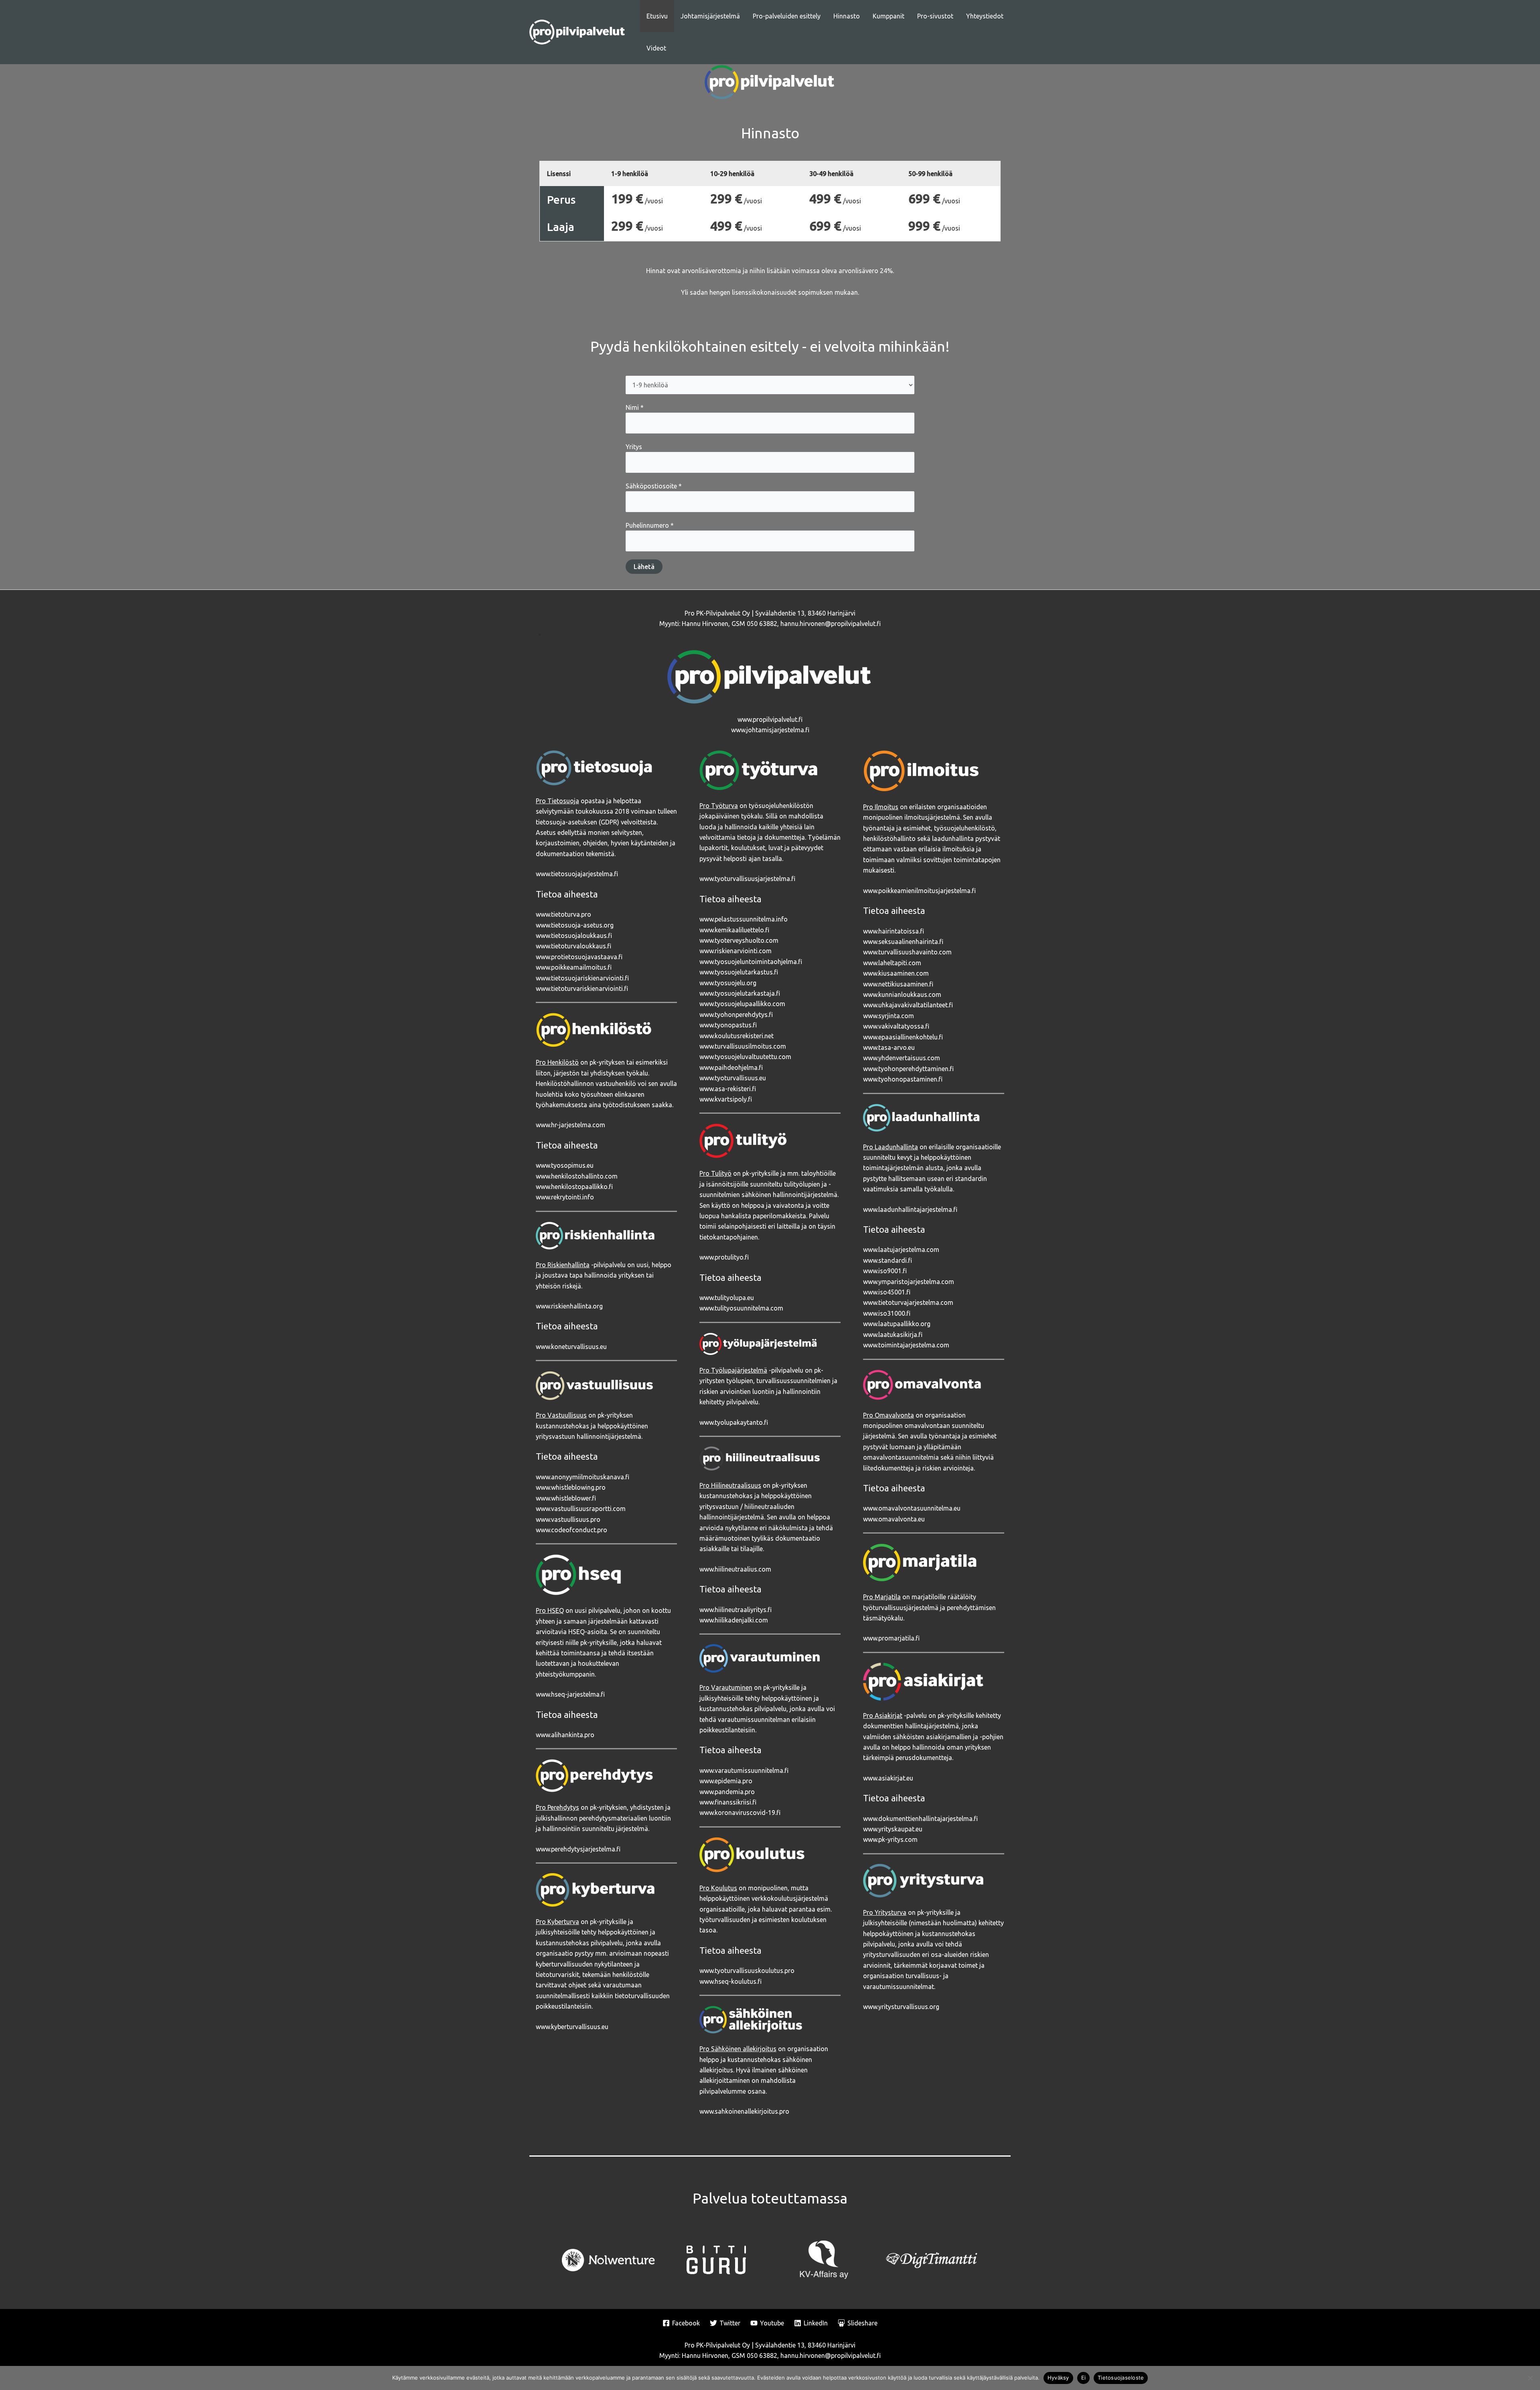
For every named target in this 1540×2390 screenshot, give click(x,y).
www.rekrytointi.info (565, 1197)
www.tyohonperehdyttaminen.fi (908, 1069)
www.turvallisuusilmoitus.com (743, 1046)
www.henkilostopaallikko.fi (574, 1187)
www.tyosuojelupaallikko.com (742, 1004)
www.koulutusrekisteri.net (737, 1036)
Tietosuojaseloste (1121, 2378)
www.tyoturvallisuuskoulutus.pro (747, 1971)
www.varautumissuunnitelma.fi (744, 1770)
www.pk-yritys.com (890, 1839)
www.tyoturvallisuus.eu (733, 1078)
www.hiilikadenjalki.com (734, 1620)
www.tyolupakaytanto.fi (734, 1422)
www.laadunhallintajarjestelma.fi (910, 1209)
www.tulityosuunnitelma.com (741, 1308)
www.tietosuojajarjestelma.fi (577, 874)
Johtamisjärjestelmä (710, 16)
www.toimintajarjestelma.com (906, 1345)
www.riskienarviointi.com (736, 951)
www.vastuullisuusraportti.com (581, 1509)
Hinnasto (847, 16)
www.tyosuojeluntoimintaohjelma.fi (751, 962)
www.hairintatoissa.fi (894, 931)
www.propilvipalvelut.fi (770, 719)
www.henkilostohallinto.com (577, 1176)
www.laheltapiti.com (892, 963)
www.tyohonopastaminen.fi (903, 1079)
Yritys (634, 447)
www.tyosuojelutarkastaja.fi (740, 993)
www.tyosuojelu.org (728, 983)
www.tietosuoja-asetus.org (575, 925)
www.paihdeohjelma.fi (731, 1067)
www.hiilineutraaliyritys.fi (736, 1610)
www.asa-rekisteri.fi (728, 1089)
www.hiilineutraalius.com (735, 1569)
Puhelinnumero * (650, 525)
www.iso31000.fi (887, 1313)
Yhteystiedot (985, 16)
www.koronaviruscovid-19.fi (740, 1813)
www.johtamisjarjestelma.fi (770, 730)
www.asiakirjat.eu (888, 1778)
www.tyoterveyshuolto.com (739, 940)
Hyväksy (1058, 2378)
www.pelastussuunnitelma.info (744, 919)
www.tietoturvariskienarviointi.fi (582, 988)
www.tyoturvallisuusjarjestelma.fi (747, 879)
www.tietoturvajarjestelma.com (908, 1302)
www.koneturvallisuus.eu (571, 1347)
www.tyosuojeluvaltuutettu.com (745, 1057)
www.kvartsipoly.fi (726, 1099)
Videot (656, 48)
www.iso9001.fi (885, 1271)
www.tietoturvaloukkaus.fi (573, 946)
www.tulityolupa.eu (727, 1298)
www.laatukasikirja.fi (893, 1335)
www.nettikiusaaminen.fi (898, 984)
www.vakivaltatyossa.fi (896, 1026)
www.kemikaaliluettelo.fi (734, 930)
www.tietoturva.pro (563, 914)
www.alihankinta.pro (565, 1735)
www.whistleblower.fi (566, 1498)
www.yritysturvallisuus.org (901, 2007)
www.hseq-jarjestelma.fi (570, 1694)
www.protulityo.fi (724, 1257)
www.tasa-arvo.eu (889, 1047)
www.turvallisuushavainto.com (907, 952)
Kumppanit (889, 16)
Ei (1084, 2378)
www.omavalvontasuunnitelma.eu (912, 1508)
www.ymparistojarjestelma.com (909, 1282)
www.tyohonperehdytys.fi (736, 1015)
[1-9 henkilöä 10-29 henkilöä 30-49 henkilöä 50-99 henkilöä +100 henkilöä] (770, 385)
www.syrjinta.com (889, 1016)
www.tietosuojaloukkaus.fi (574, 936)
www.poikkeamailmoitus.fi (574, 967)
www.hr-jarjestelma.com (570, 1125)
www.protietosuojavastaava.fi (579, 957)
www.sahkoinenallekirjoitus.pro (744, 2111)
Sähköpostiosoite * (654, 486)
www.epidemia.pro (726, 1781)
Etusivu (657, 16)
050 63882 (762, 624)
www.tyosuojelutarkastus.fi (739, 972)
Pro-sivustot (935, 16)
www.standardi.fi (888, 1260)
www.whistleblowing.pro (571, 1487)
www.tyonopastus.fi (728, 1025)
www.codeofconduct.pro (571, 1530)
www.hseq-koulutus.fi (730, 1981)
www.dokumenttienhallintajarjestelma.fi (920, 1819)
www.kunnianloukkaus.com (902, 994)
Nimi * (635, 407)
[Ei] (1530, 2378)
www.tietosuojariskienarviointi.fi (582, 978)
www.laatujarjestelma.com (901, 1250)
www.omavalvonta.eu (894, 1519)
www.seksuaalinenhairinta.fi (903, 942)
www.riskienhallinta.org (569, 1306)
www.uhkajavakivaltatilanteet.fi (908, 1005)
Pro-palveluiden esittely (787, 16)
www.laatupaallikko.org (897, 1324)
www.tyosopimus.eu (565, 1165)
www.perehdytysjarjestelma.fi (578, 1849)
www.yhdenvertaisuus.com (902, 1058)
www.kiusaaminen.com (896, 973)
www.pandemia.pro (727, 1792)
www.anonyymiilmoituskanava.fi (583, 1477)
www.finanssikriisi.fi (728, 1802)
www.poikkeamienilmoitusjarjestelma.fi (919, 891)
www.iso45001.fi (887, 1292)
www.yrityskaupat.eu (893, 1829)
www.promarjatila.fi (891, 1638)
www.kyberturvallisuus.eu (572, 2027)
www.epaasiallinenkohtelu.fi (903, 1037)
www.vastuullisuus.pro (568, 1519)
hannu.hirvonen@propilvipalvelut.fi (831, 624)
